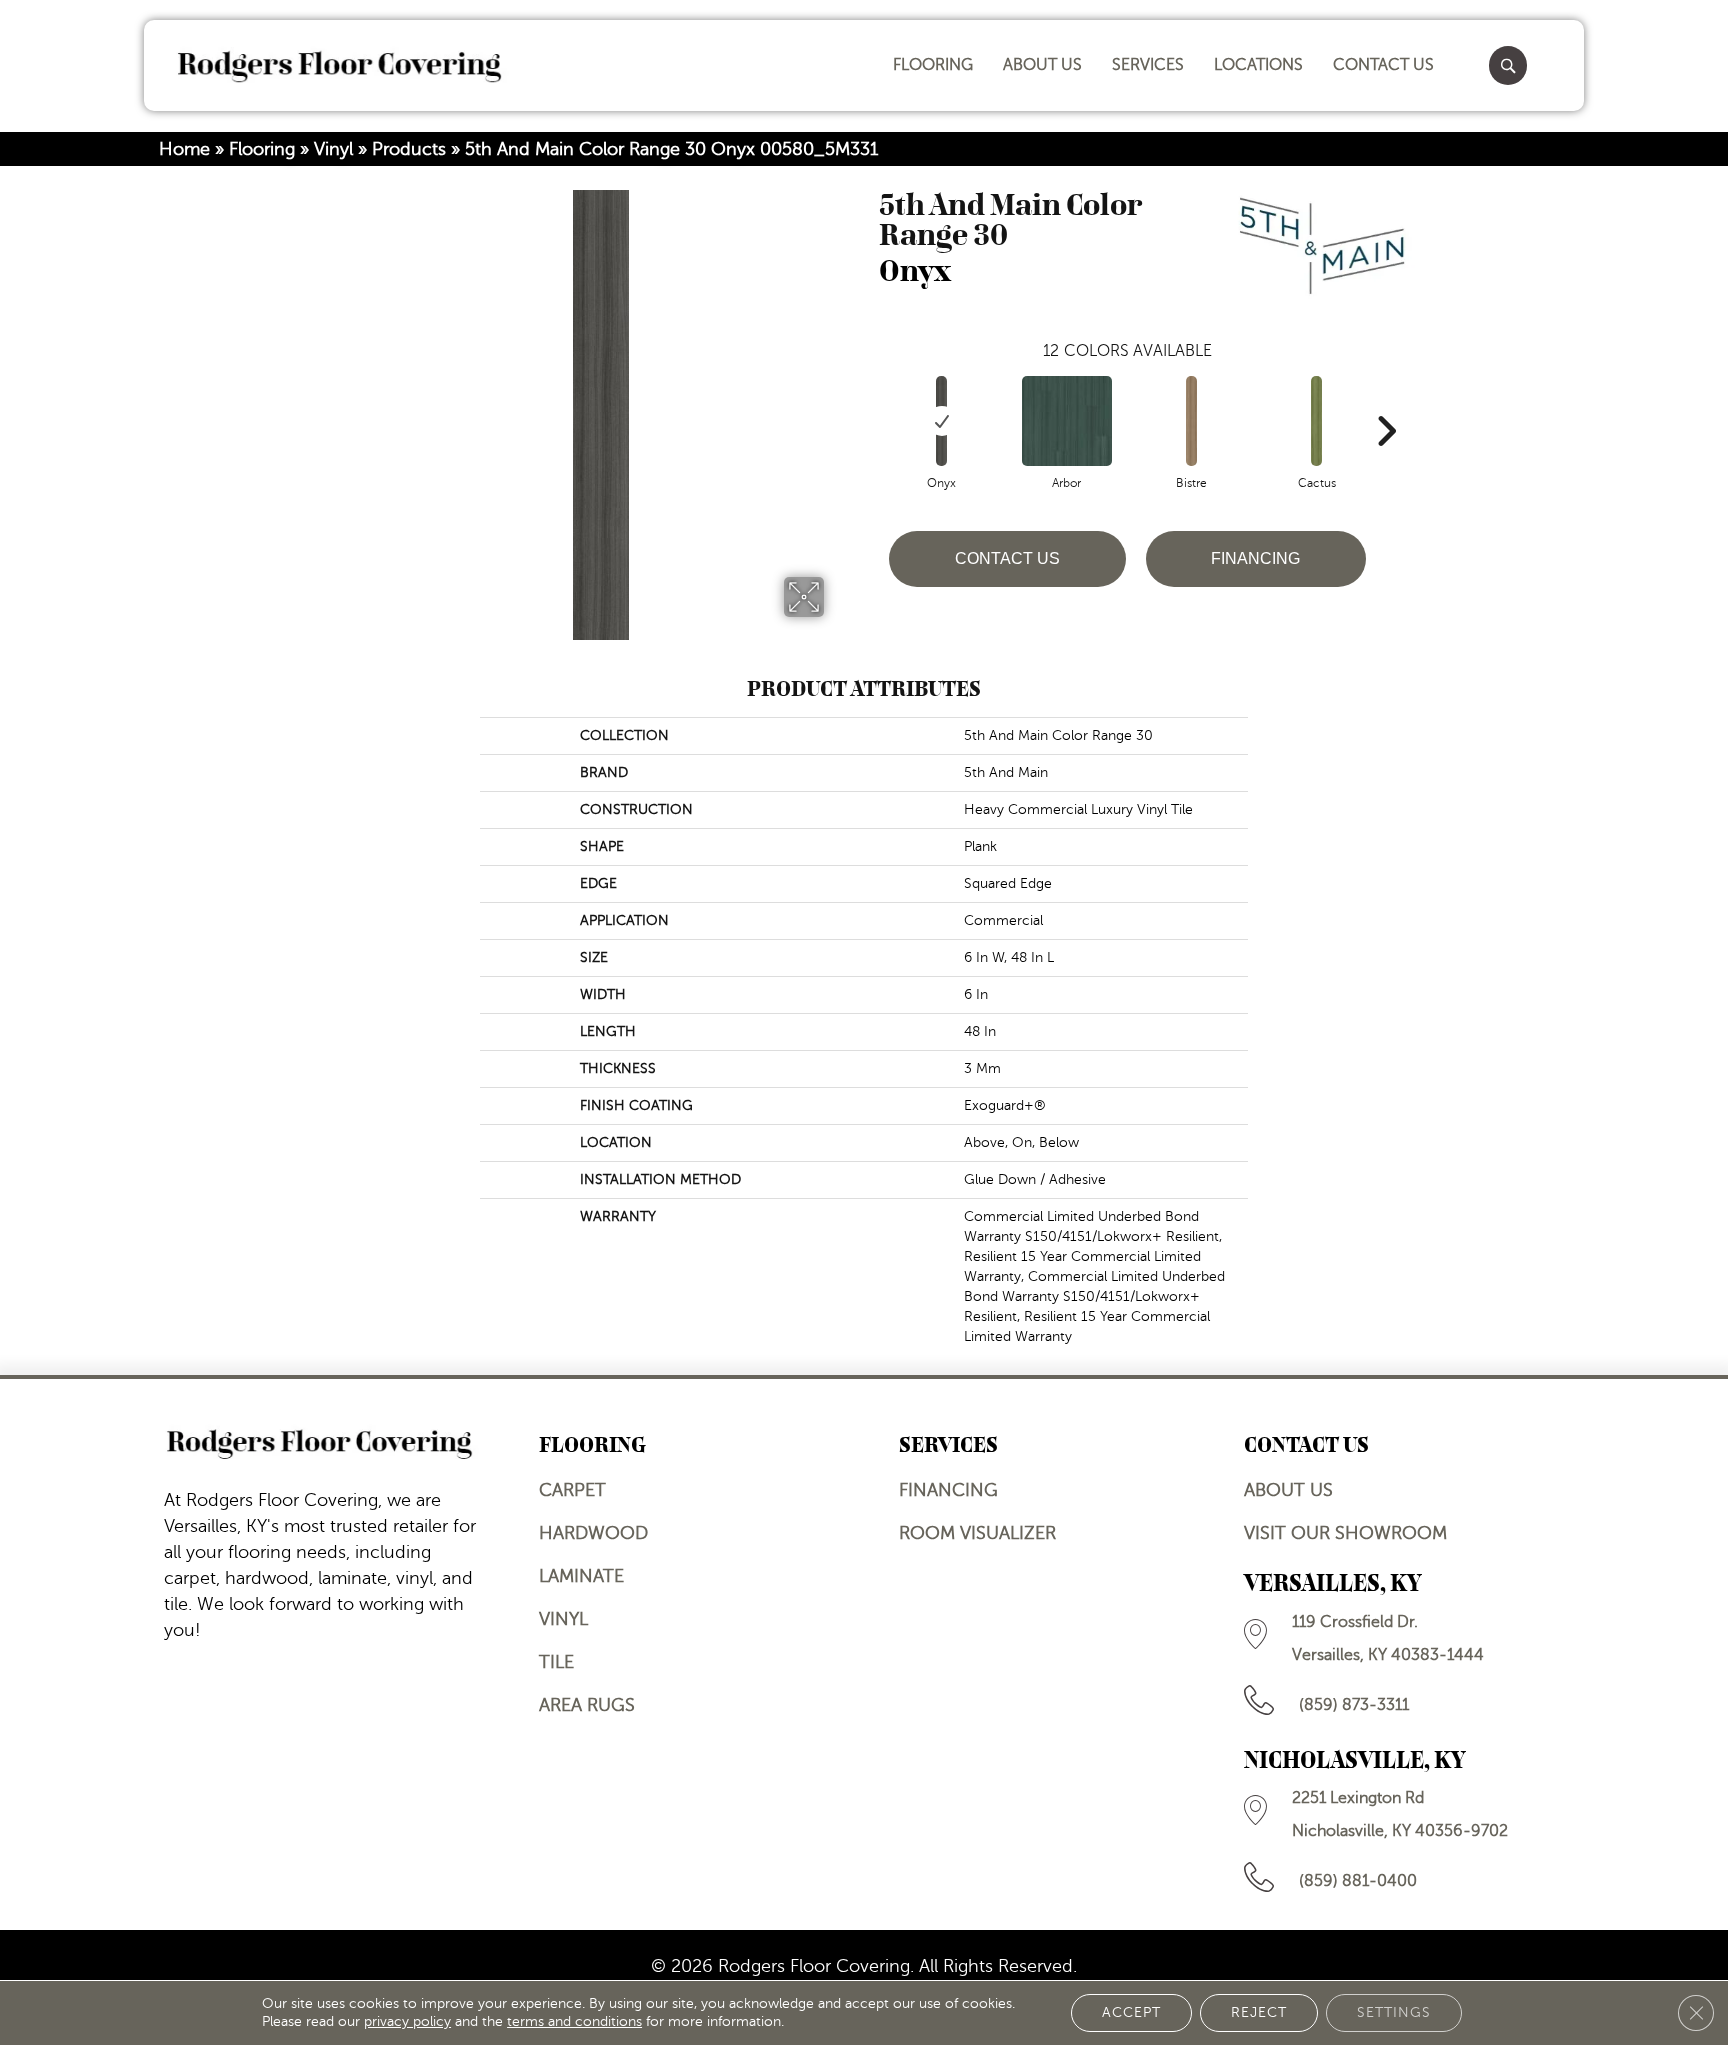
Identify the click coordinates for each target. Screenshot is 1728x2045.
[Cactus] (1316, 421)
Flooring (262, 149)
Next (1386, 401)
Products (409, 149)
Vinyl (333, 149)
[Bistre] (1191, 421)
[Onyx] (941, 421)
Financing (1255, 558)
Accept (1131, 2012)
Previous (869, 401)
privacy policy (407, 2021)
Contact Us (1007, 558)
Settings (1394, 2012)
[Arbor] (1067, 421)
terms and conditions (574, 2021)
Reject (1259, 2012)
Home (184, 149)
